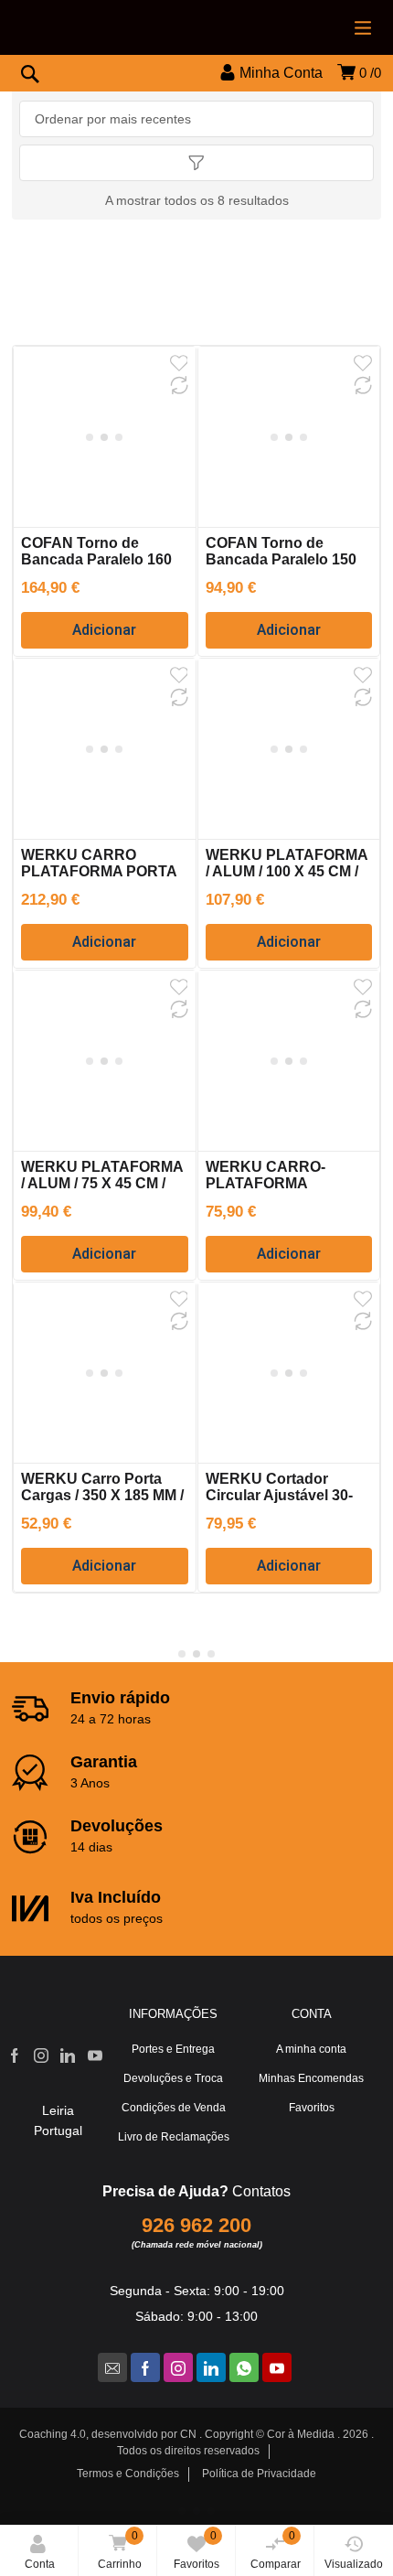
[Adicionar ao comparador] (179, 385)
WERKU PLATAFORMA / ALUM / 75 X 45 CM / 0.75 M (102, 1183)
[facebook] (145, 2367)
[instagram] (178, 2367)
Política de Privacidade (259, 2474)
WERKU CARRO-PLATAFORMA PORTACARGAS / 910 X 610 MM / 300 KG (288, 1191)
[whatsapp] (244, 2367)
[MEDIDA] (196, 92)
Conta (40, 2564)
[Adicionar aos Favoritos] (179, 363)
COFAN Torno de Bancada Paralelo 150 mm (281, 559)
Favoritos (196, 2550)
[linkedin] (211, 2367)
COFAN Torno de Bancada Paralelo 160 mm (96, 559)
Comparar (276, 2550)
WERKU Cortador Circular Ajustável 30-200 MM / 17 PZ (279, 1495)
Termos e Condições (128, 2474)
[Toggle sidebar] (196, 163)
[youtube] (277, 2367)
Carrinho (120, 2550)
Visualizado (354, 2564)
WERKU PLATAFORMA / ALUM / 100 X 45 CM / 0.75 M (287, 871)
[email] (112, 2367)
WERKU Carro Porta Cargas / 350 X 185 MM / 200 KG (102, 1495)
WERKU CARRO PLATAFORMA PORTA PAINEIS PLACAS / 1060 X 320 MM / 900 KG (103, 880)
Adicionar (104, 630)
